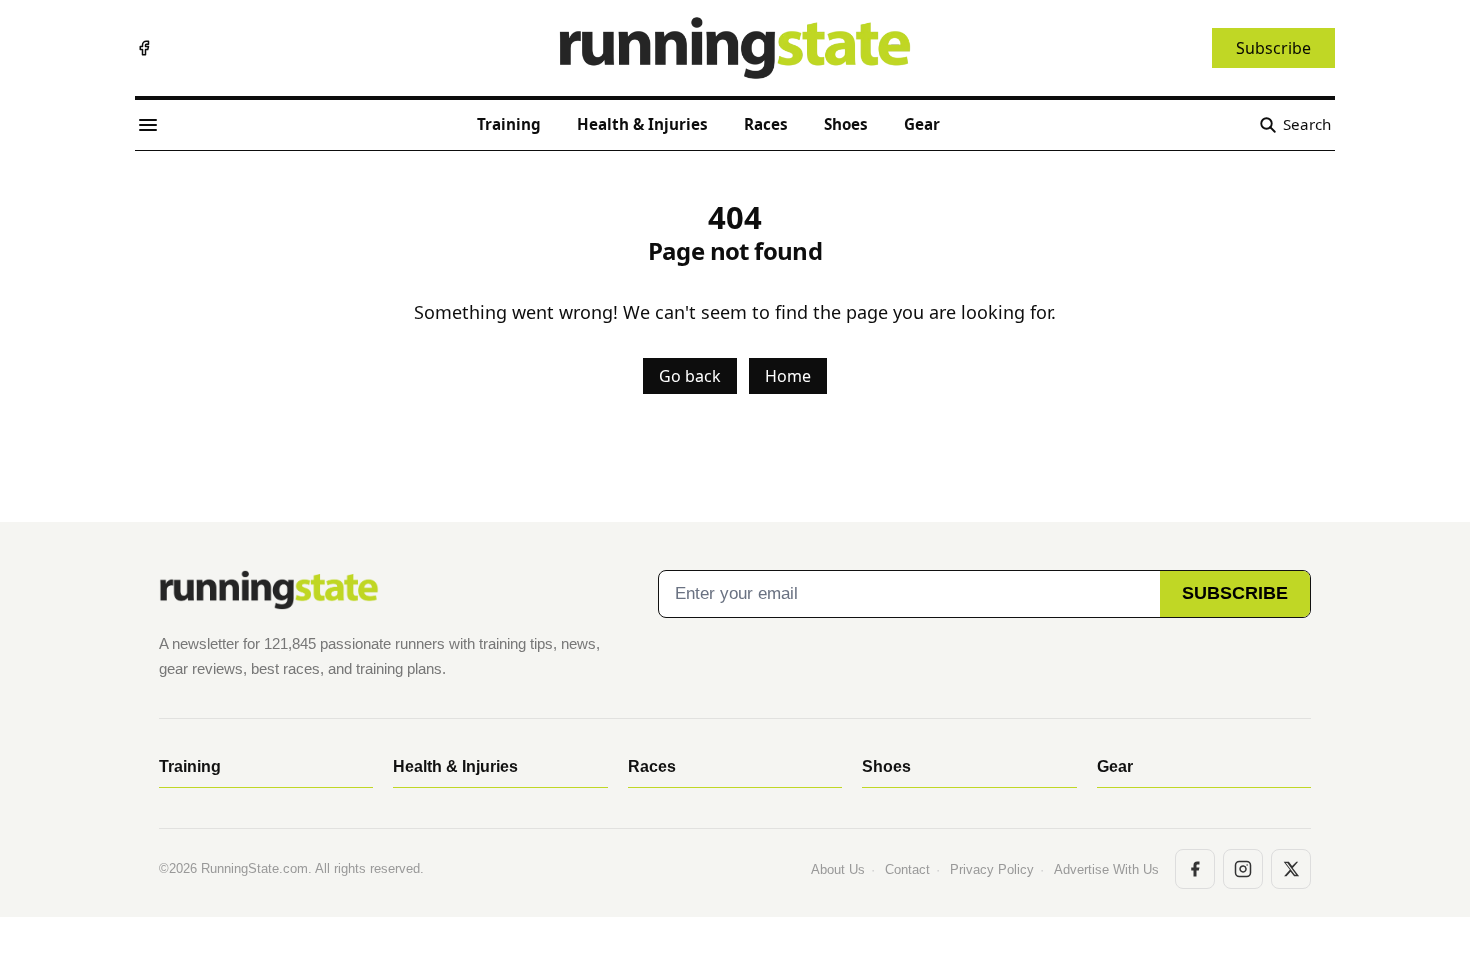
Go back (690, 376)
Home (788, 376)
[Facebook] (144, 48)
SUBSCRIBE (1235, 593)
